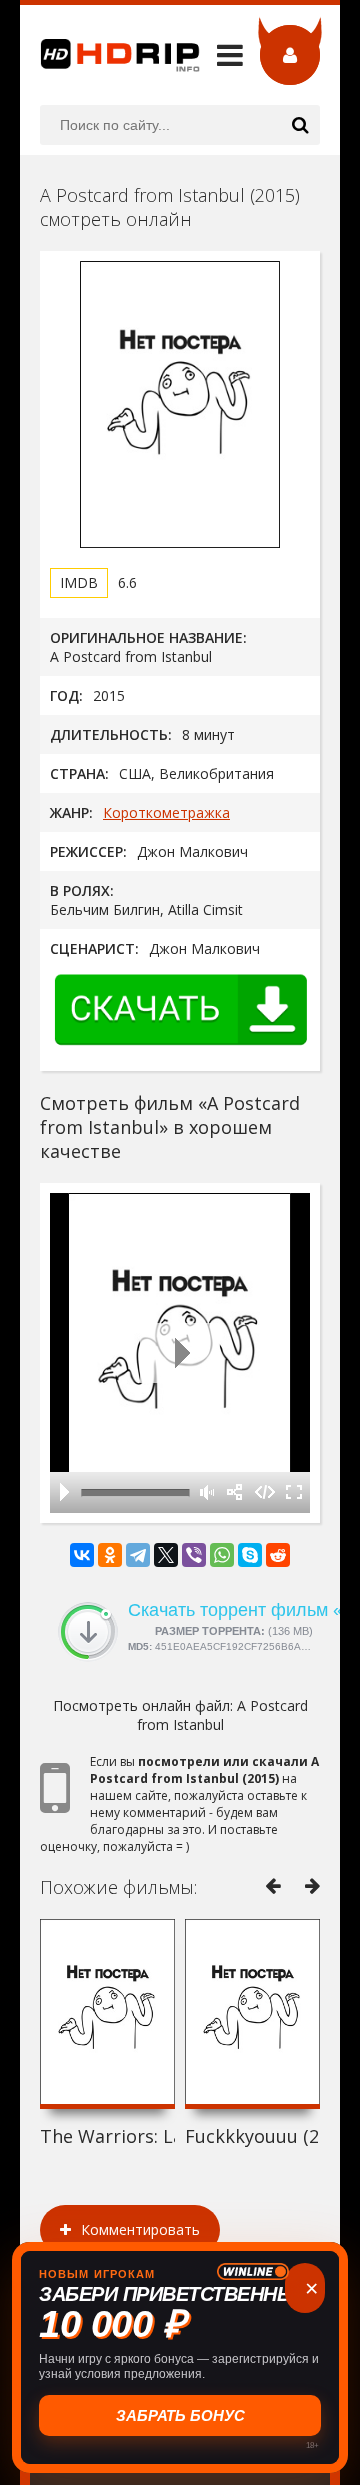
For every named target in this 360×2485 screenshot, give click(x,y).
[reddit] (278, 1555)
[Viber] (194, 1555)
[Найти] (300, 125)
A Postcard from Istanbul (222, 1715)
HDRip (110, 55)
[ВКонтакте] (82, 1555)
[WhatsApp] (222, 1555)
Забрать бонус (180, 2415)
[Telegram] (138, 1555)
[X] (166, 1555)
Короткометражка (166, 812)
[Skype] (250, 1555)
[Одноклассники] (110, 1555)
